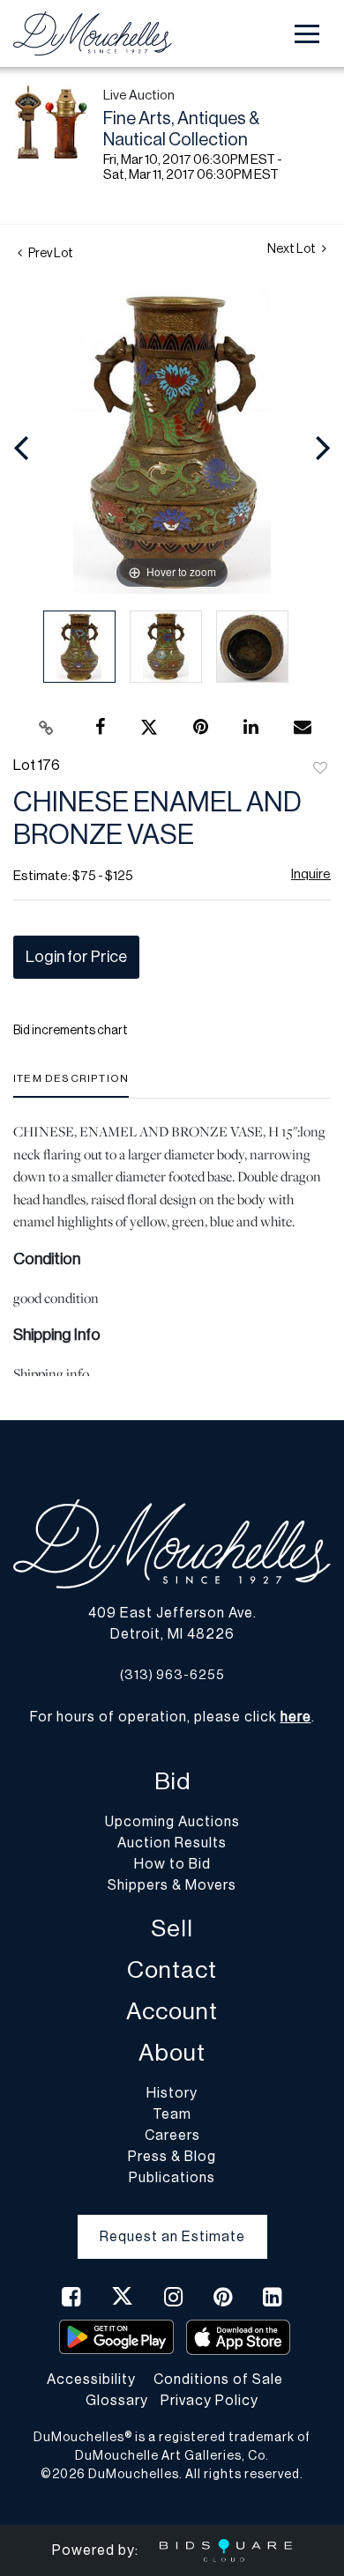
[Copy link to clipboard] (47, 728)
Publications (172, 2178)
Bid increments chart (71, 1031)
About (172, 2053)
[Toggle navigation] (307, 34)
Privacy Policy (209, 2401)
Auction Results (172, 1843)
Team (172, 2114)
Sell (172, 1929)
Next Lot (292, 249)
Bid (172, 1782)
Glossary (117, 2401)
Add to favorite (320, 769)
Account (172, 2012)
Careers (172, 2136)
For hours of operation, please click (171, 1717)
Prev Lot (50, 254)
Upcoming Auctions (172, 1822)
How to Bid (172, 1864)
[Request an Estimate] (172, 2223)
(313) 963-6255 (172, 1675)
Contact (172, 1970)
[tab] (71, 1085)
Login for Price (76, 957)
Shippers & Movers (172, 1885)
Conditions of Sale (218, 2380)
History (172, 2093)
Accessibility (91, 2380)
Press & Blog (172, 2157)
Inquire (311, 874)
